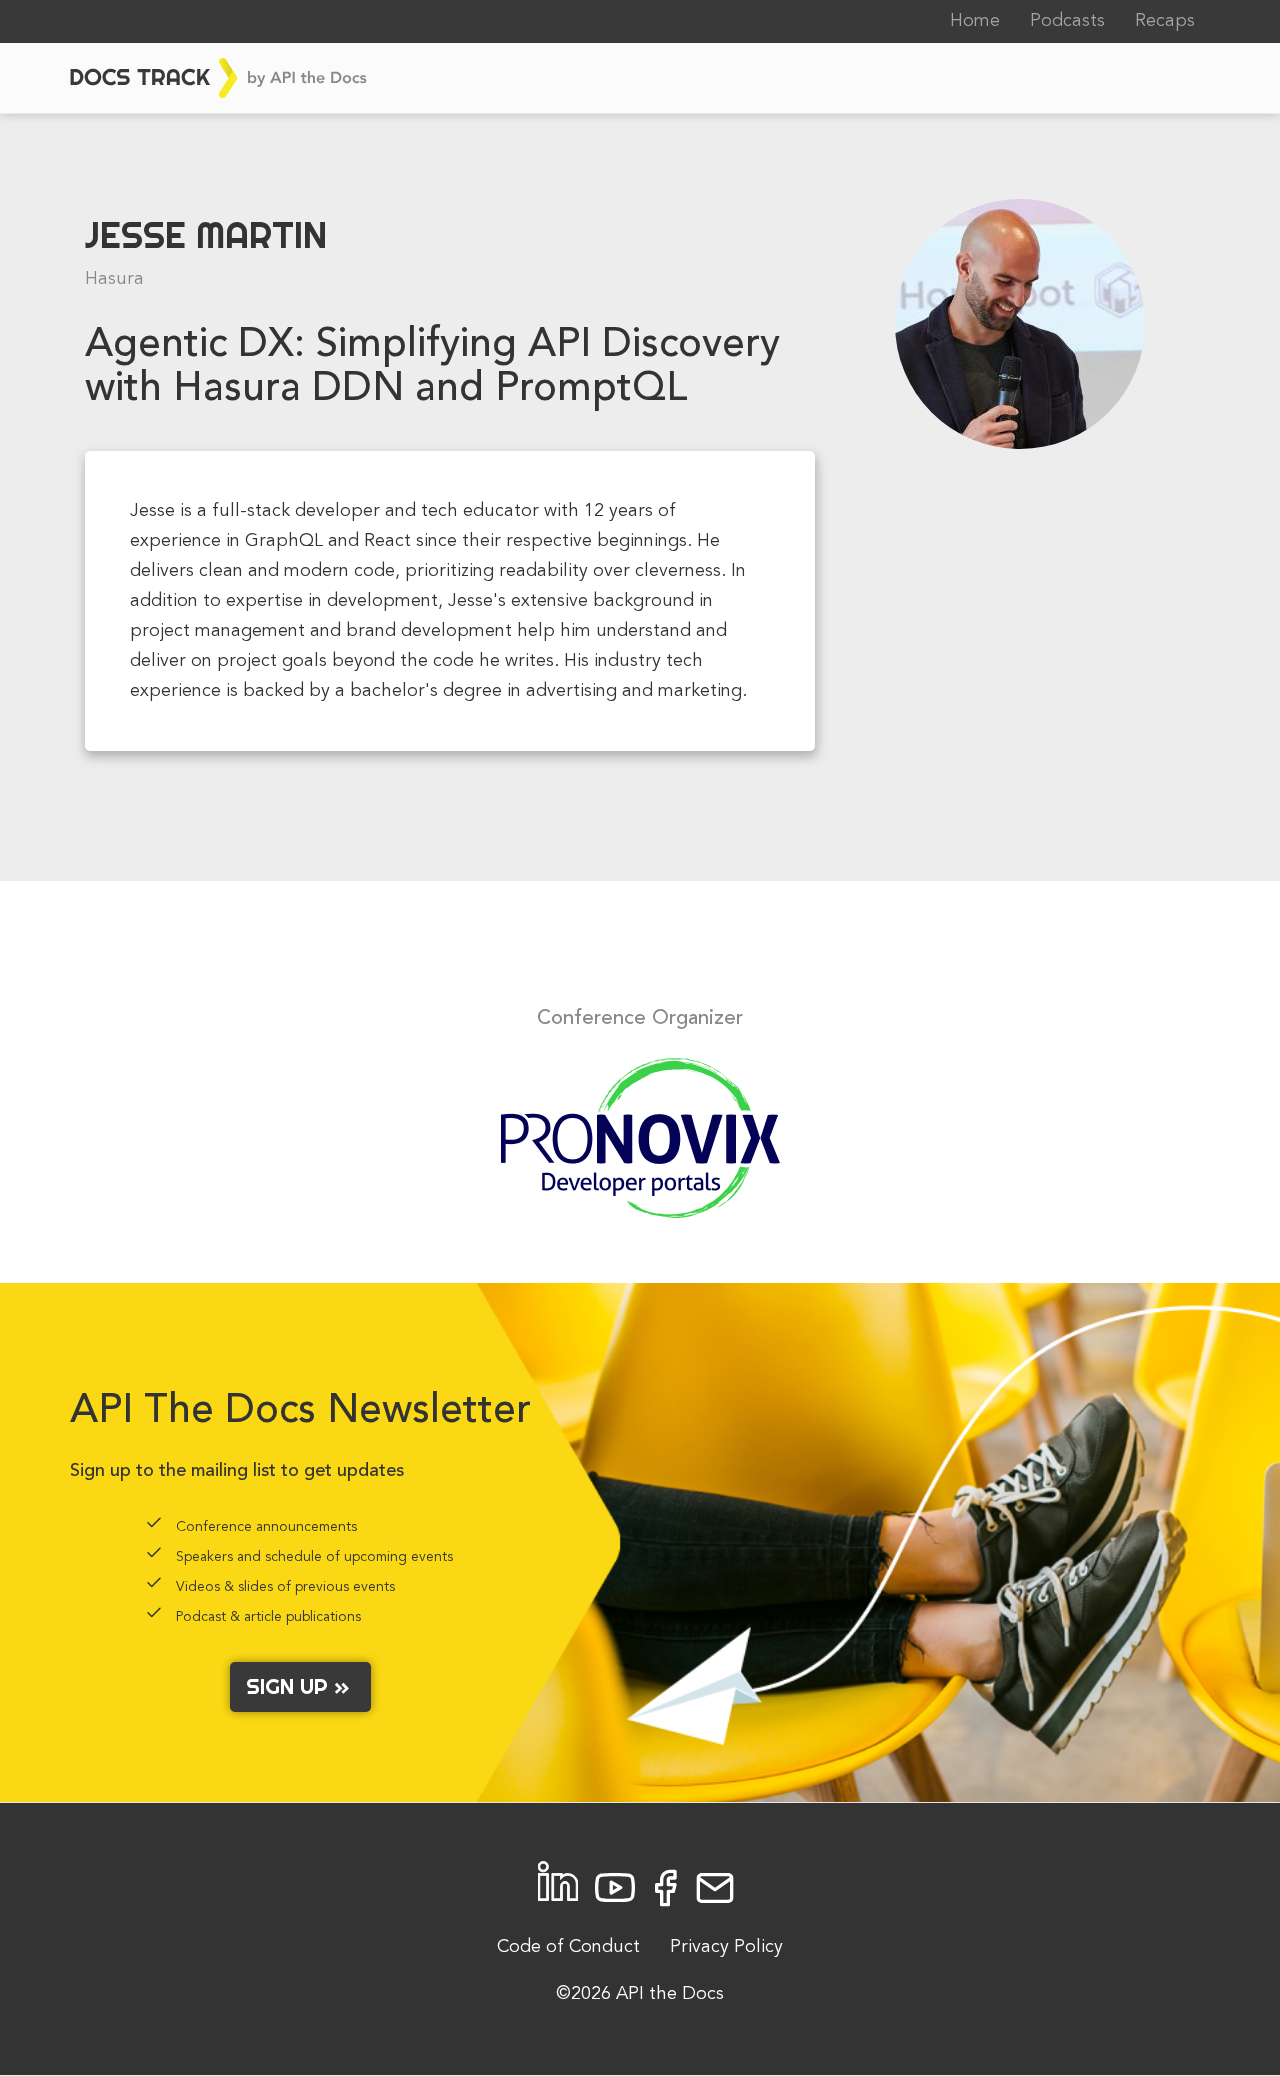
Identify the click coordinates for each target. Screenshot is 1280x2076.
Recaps (1165, 21)
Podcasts (1067, 21)
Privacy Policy (726, 1947)
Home (975, 21)
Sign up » (300, 1686)
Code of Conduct (568, 1947)
